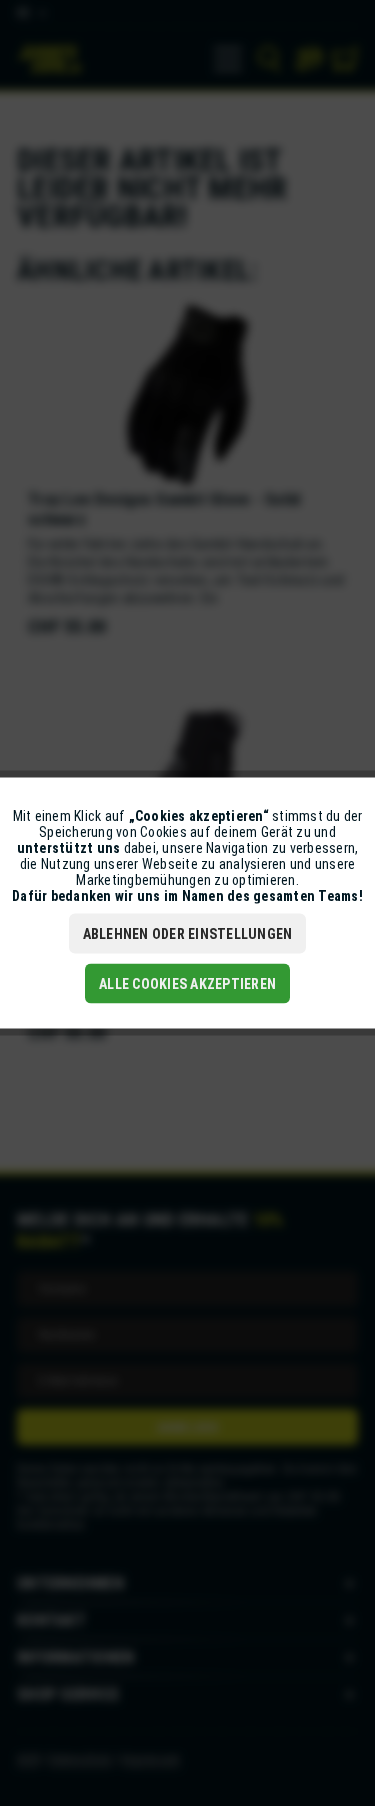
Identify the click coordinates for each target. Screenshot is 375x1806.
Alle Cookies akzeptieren (187, 984)
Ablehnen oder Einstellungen (188, 934)
